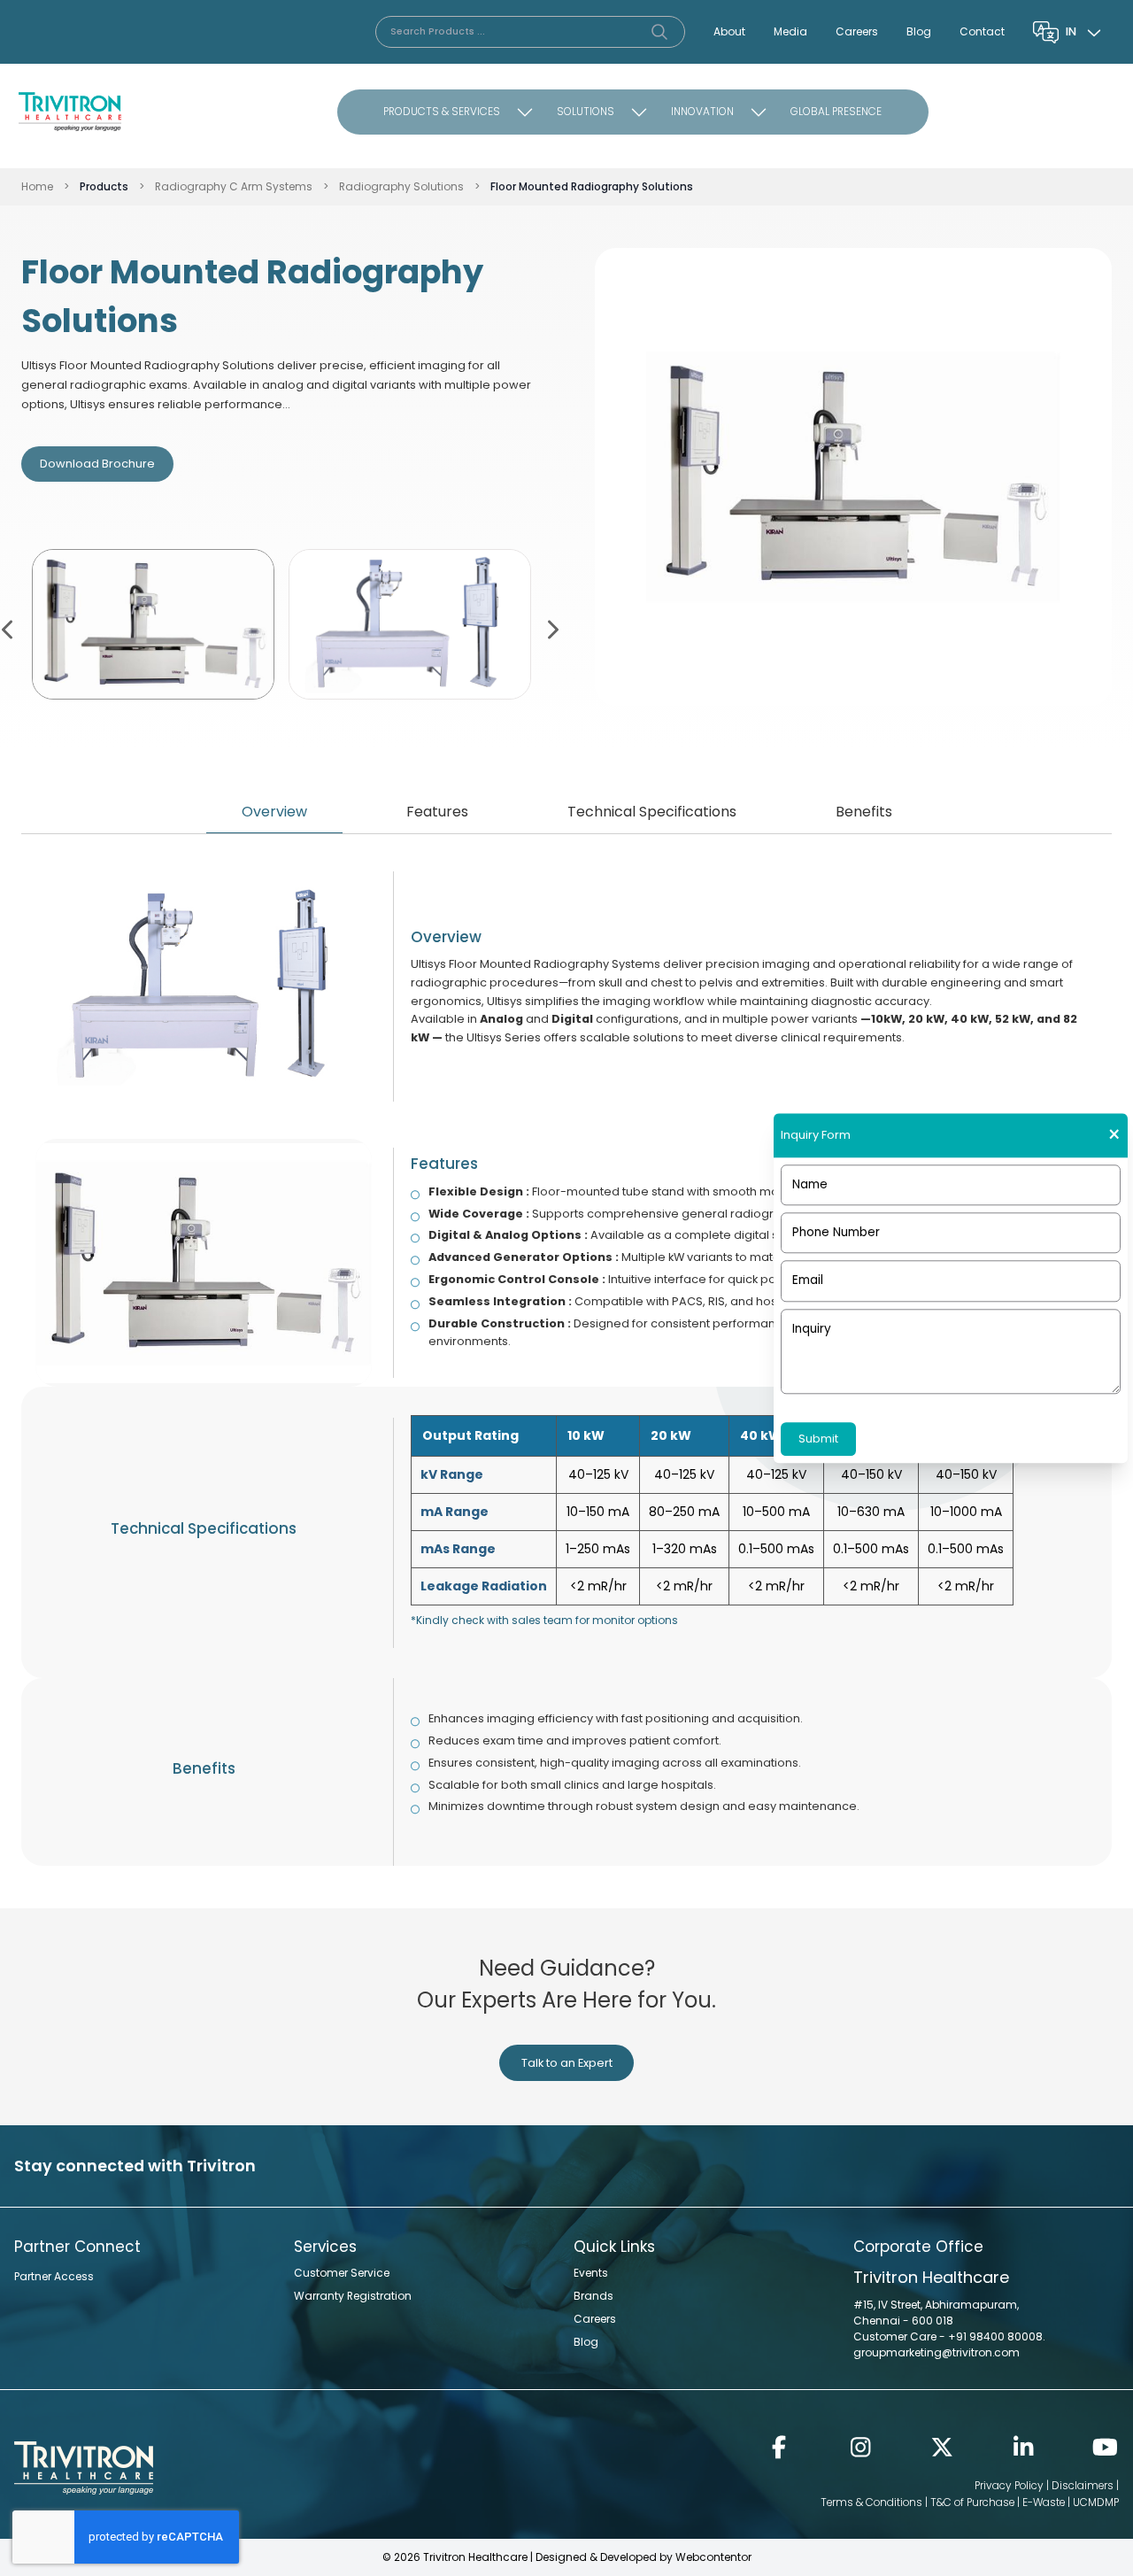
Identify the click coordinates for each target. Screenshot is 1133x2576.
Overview (274, 812)
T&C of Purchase (972, 2502)
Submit (818, 1439)
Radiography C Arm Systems (234, 186)
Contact (982, 31)
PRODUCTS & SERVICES (442, 111)
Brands (593, 2296)
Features (437, 812)
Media (790, 31)
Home (37, 186)
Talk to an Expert (567, 2063)
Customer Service (342, 2273)
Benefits (864, 812)
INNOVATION (702, 111)
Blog (919, 31)
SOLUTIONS (586, 111)
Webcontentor (713, 2557)
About (729, 31)
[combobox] (1085, 32)
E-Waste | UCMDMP (1071, 2502)
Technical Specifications (652, 812)
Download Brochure (97, 464)
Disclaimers (1083, 2485)
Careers (857, 31)
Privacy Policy (1009, 2485)
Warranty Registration (353, 2296)
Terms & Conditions (871, 2502)
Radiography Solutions (401, 186)
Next (551, 628)
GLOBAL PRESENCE (836, 111)
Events (591, 2273)
